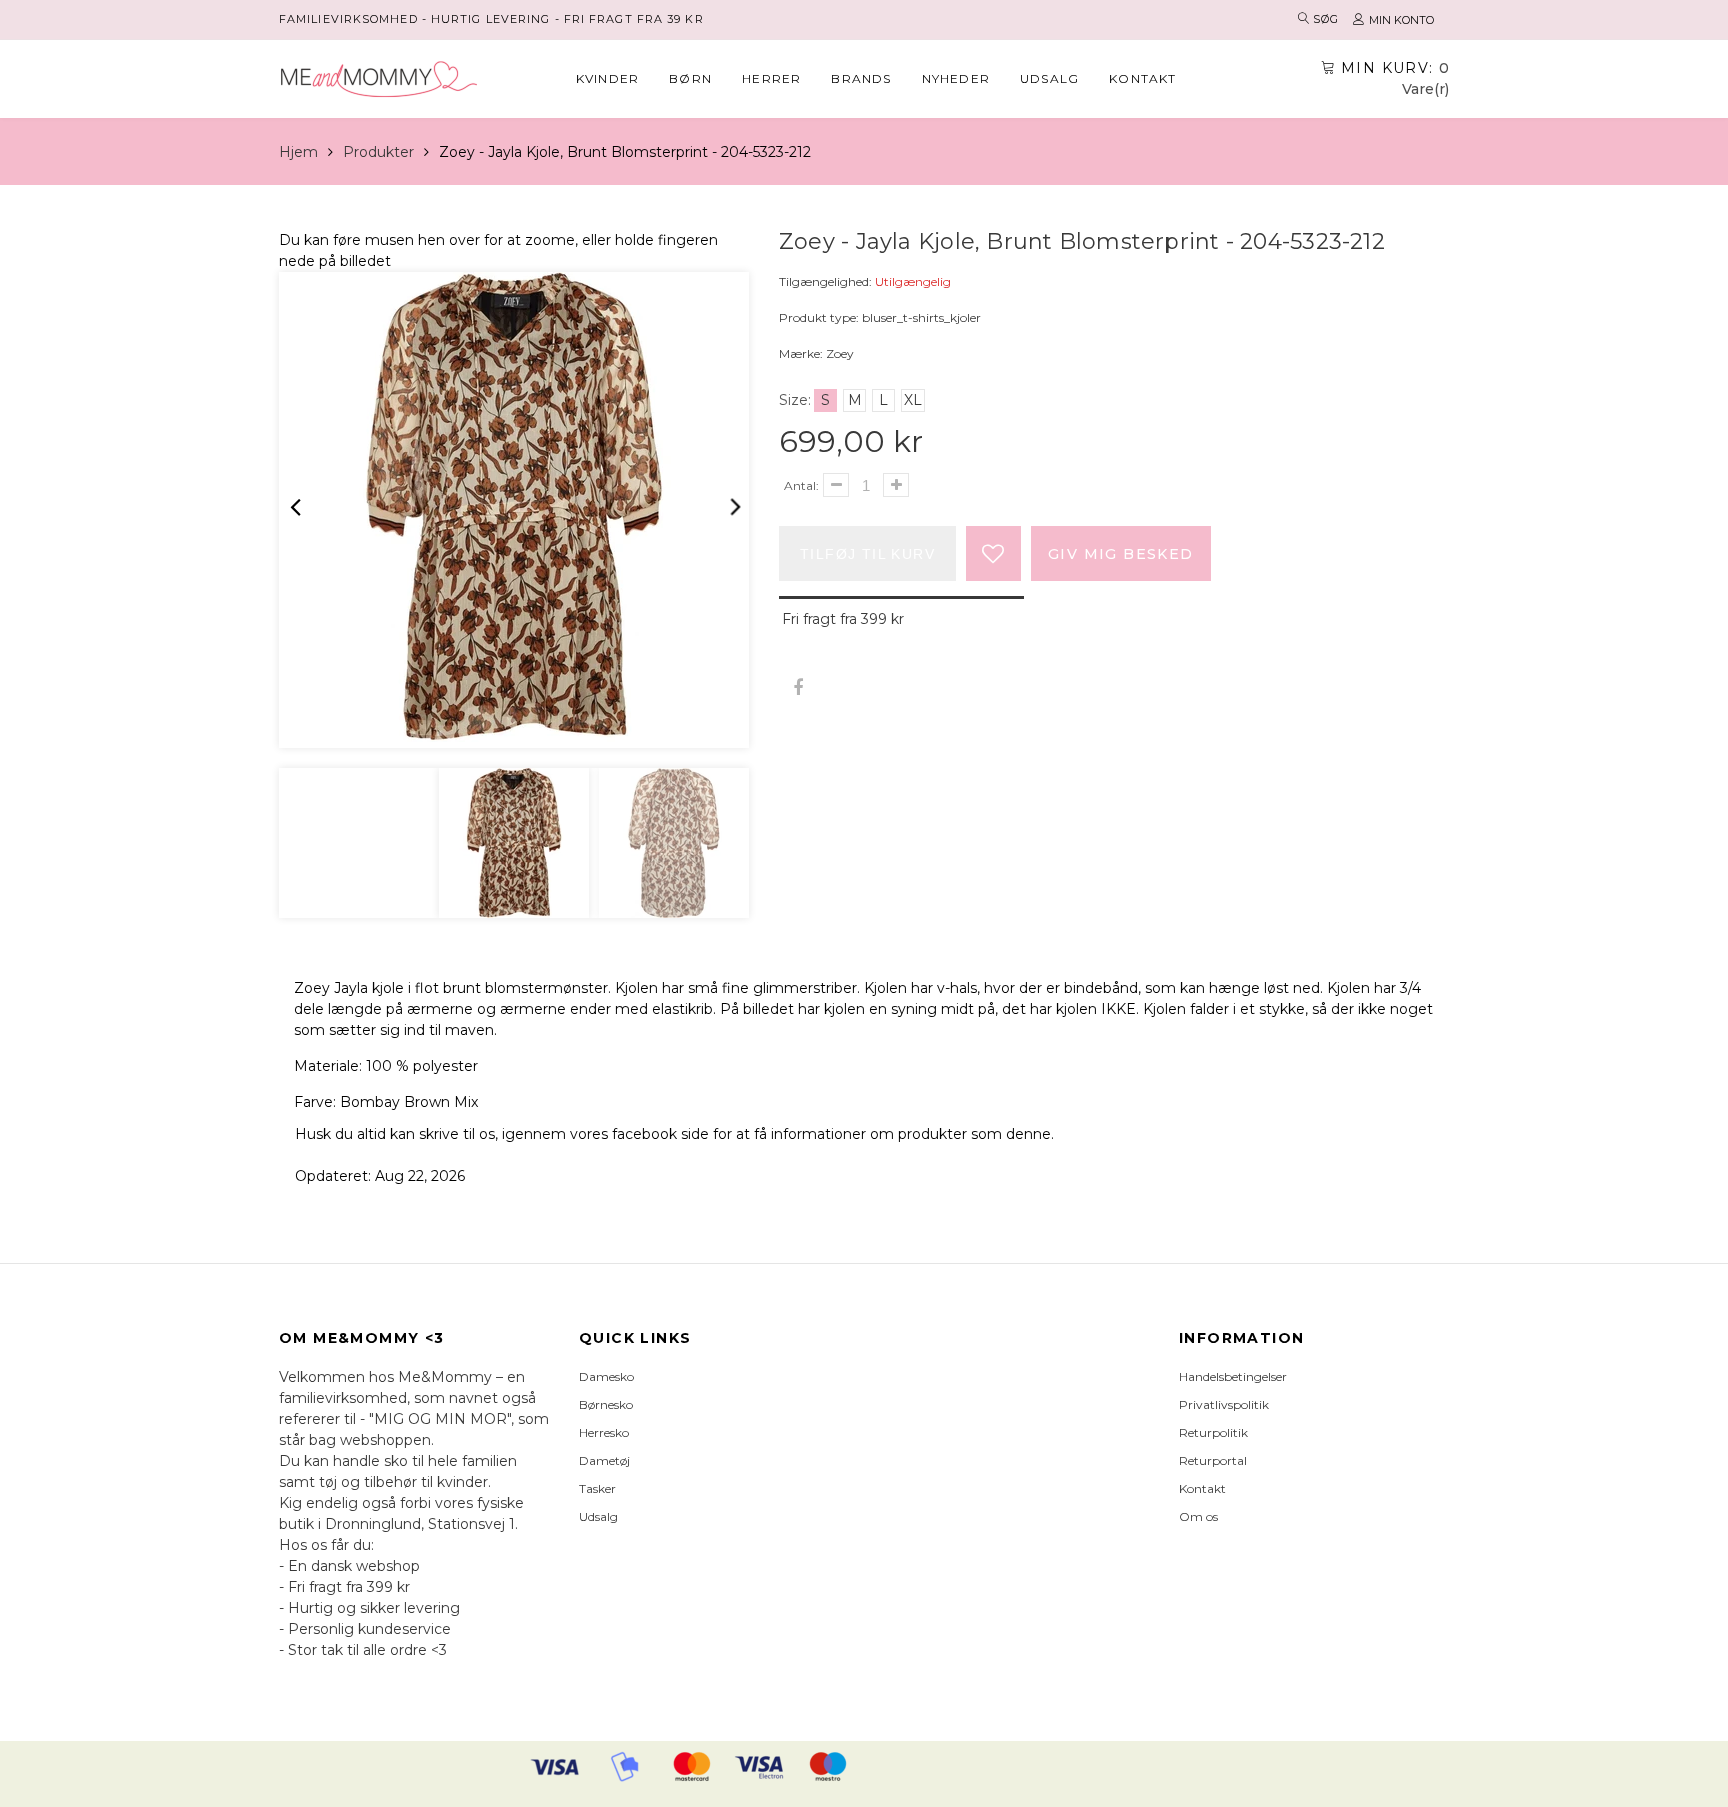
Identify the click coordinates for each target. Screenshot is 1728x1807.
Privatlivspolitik (1224, 1404)
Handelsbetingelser (1233, 1376)
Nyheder (956, 78)
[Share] (797, 688)
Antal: (801, 485)
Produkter (378, 152)
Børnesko (606, 1404)
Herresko (604, 1432)
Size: (795, 400)
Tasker (597, 1488)
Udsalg (1049, 78)
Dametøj (604, 1460)
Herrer (771, 78)
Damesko (606, 1376)
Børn (690, 78)
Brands (861, 78)
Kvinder (607, 78)
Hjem (298, 152)
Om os (1198, 1516)
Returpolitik (1213, 1432)
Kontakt (1142, 78)
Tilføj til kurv (867, 554)
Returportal (1213, 1460)
